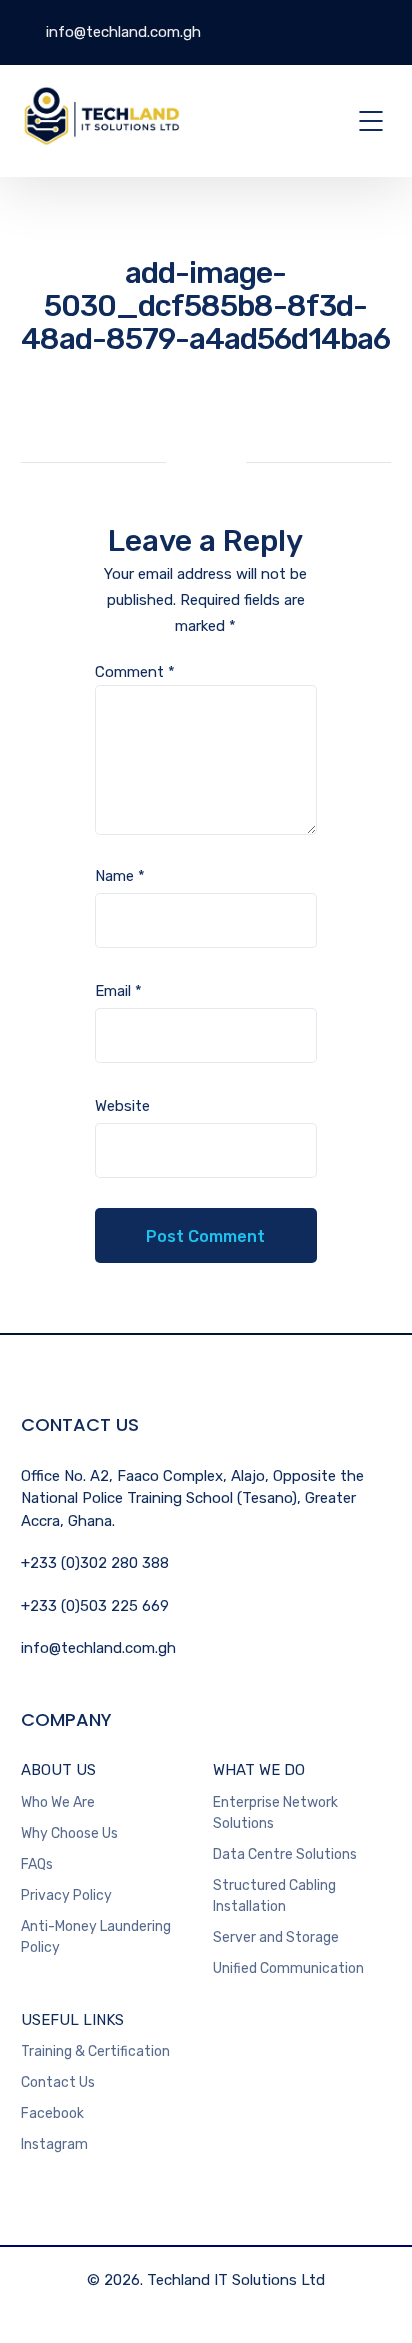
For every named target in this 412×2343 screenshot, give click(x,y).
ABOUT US (58, 1770)
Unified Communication (288, 1968)
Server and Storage (276, 1937)
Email (118, 991)
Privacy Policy (66, 1895)
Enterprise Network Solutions (275, 1813)
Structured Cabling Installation (274, 1896)
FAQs (37, 1864)
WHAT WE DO (259, 1770)
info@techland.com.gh (121, 32)
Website (122, 1106)
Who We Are (58, 1802)
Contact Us (58, 2082)
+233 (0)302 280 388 (95, 1563)
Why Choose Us (69, 1833)
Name (120, 876)
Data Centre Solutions (285, 1854)
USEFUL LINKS (72, 2020)
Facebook (52, 2113)
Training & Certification (95, 2051)
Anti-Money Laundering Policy (96, 1937)
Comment (135, 672)
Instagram (54, 2144)
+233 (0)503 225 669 (95, 1606)
